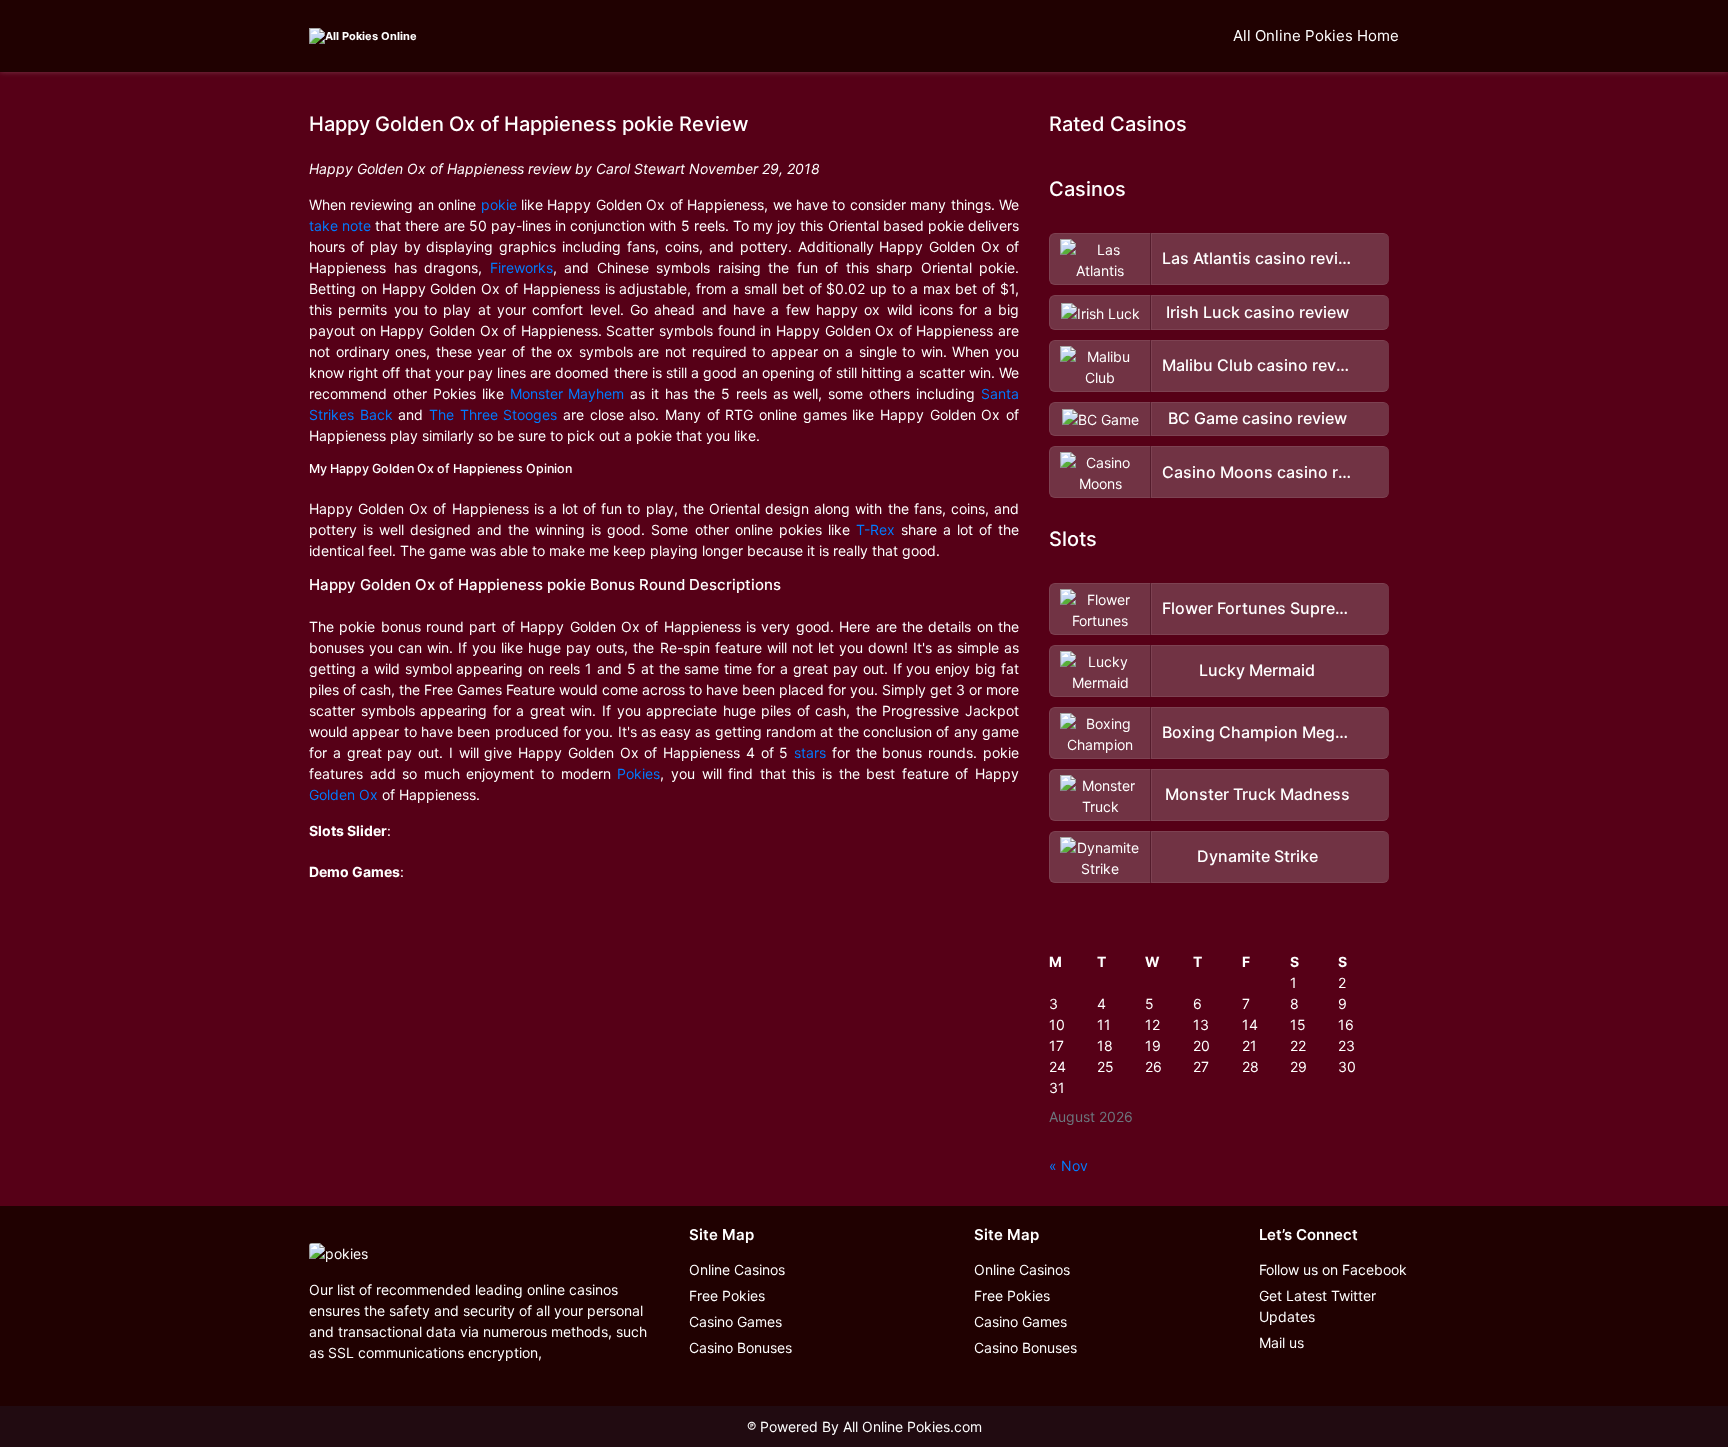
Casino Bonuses (740, 1347)
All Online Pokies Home (1316, 35)
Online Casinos (737, 1269)
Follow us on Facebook (1333, 1269)
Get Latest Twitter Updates (1317, 1306)
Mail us (1281, 1342)
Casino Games (735, 1321)
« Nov (1068, 1165)
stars (810, 752)
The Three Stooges (493, 414)
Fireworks (521, 267)
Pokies (638, 773)
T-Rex (875, 529)
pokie (499, 204)
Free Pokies (727, 1295)
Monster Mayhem (567, 393)
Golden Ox (343, 794)
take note (340, 225)
